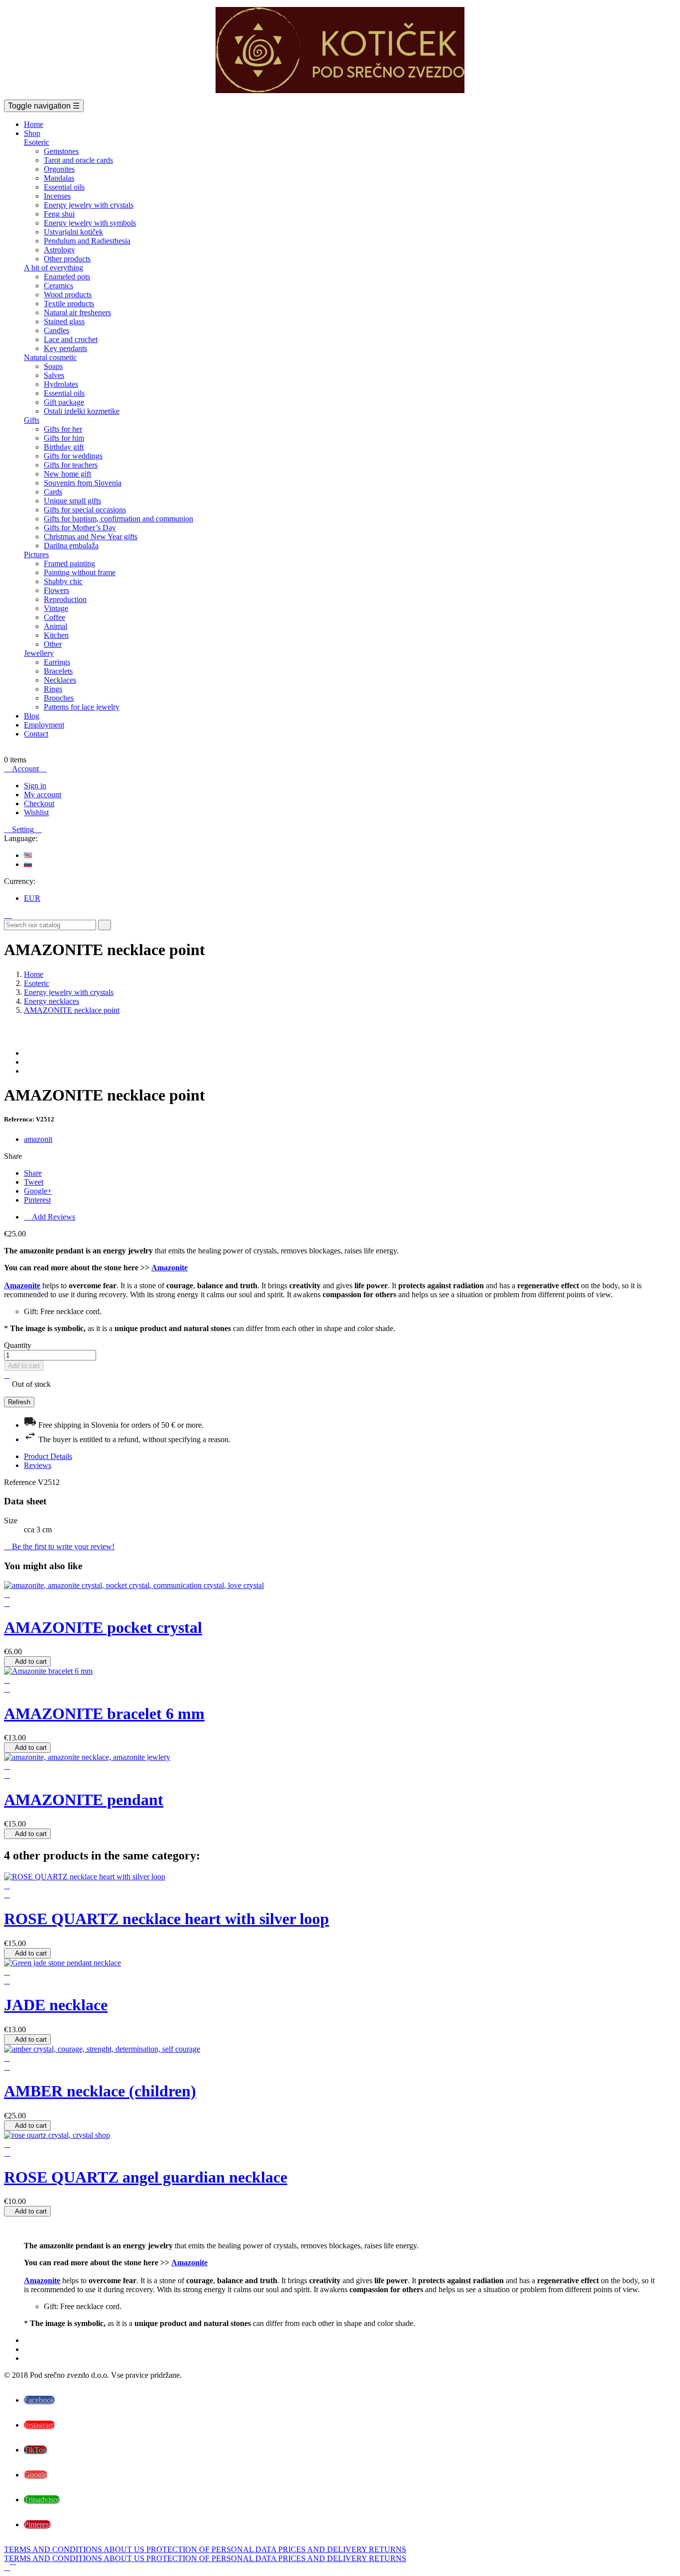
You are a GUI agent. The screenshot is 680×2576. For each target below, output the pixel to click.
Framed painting (69, 563)
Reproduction (65, 599)
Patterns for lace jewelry (82, 707)
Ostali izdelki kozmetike (82, 411)
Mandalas (59, 178)
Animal (56, 626)
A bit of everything (54, 268)
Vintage (56, 608)
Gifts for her (63, 429)
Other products (67, 259)
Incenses (57, 196)
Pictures (36, 554)
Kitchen (56, 635)
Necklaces (60, 680)
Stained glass (64, 321)
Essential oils (64, 187)
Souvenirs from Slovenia (83, 483)
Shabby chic (63, 581)
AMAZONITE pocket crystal (103, 1627)
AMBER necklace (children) (100, 2091)
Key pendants (65, 348)
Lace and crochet (71, 339)
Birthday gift (64, 447)
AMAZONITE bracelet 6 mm (104, 1714)
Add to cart (24, 1366)
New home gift (67, 474)
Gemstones (61, 151)
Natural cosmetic (50, 357)
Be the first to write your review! (59, 1546)
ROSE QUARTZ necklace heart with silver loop (167, 1919)
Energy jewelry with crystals (89, 205)
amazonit (38, 1139)
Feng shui (59, 214)
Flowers (57, 590)
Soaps (53, 366)
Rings (53, 689)
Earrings (57, 662)
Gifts (32, 420)
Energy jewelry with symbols (90, 223)
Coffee (55, 617)
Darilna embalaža (71, 546)
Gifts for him (64, 438)
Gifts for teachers (71, 465)
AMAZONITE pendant (84, 1800)
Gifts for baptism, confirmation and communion (118, 519)
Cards (53, 492)
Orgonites (59, 169)
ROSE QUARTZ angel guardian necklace (146, 2177)
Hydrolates (61, 384)
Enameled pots (67, 277)
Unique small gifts (72, 501)
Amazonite (170, 1268)
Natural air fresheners (77, 312)
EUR (32, 898)
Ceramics (58, 286)
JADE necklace (56, 2005)
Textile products (69, 304)
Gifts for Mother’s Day (80, 528)
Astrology (59, 250)
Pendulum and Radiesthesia (87, 241)
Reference (21, 1482)
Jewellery (39, 653)
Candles (57, 330)
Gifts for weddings (73, 456)
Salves (54, 375)
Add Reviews (50, 1217)
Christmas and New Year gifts (91, 537)
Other (53, 644)
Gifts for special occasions (85, 510)
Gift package (64, 402)
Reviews (38, 1465)
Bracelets (58, 671)
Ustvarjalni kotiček (73, 232)
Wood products (68, 295)
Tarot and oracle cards (78, 160)
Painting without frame (80, 572)
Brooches (59, 698)
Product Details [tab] (48, 1456)
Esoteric (37, 142)
